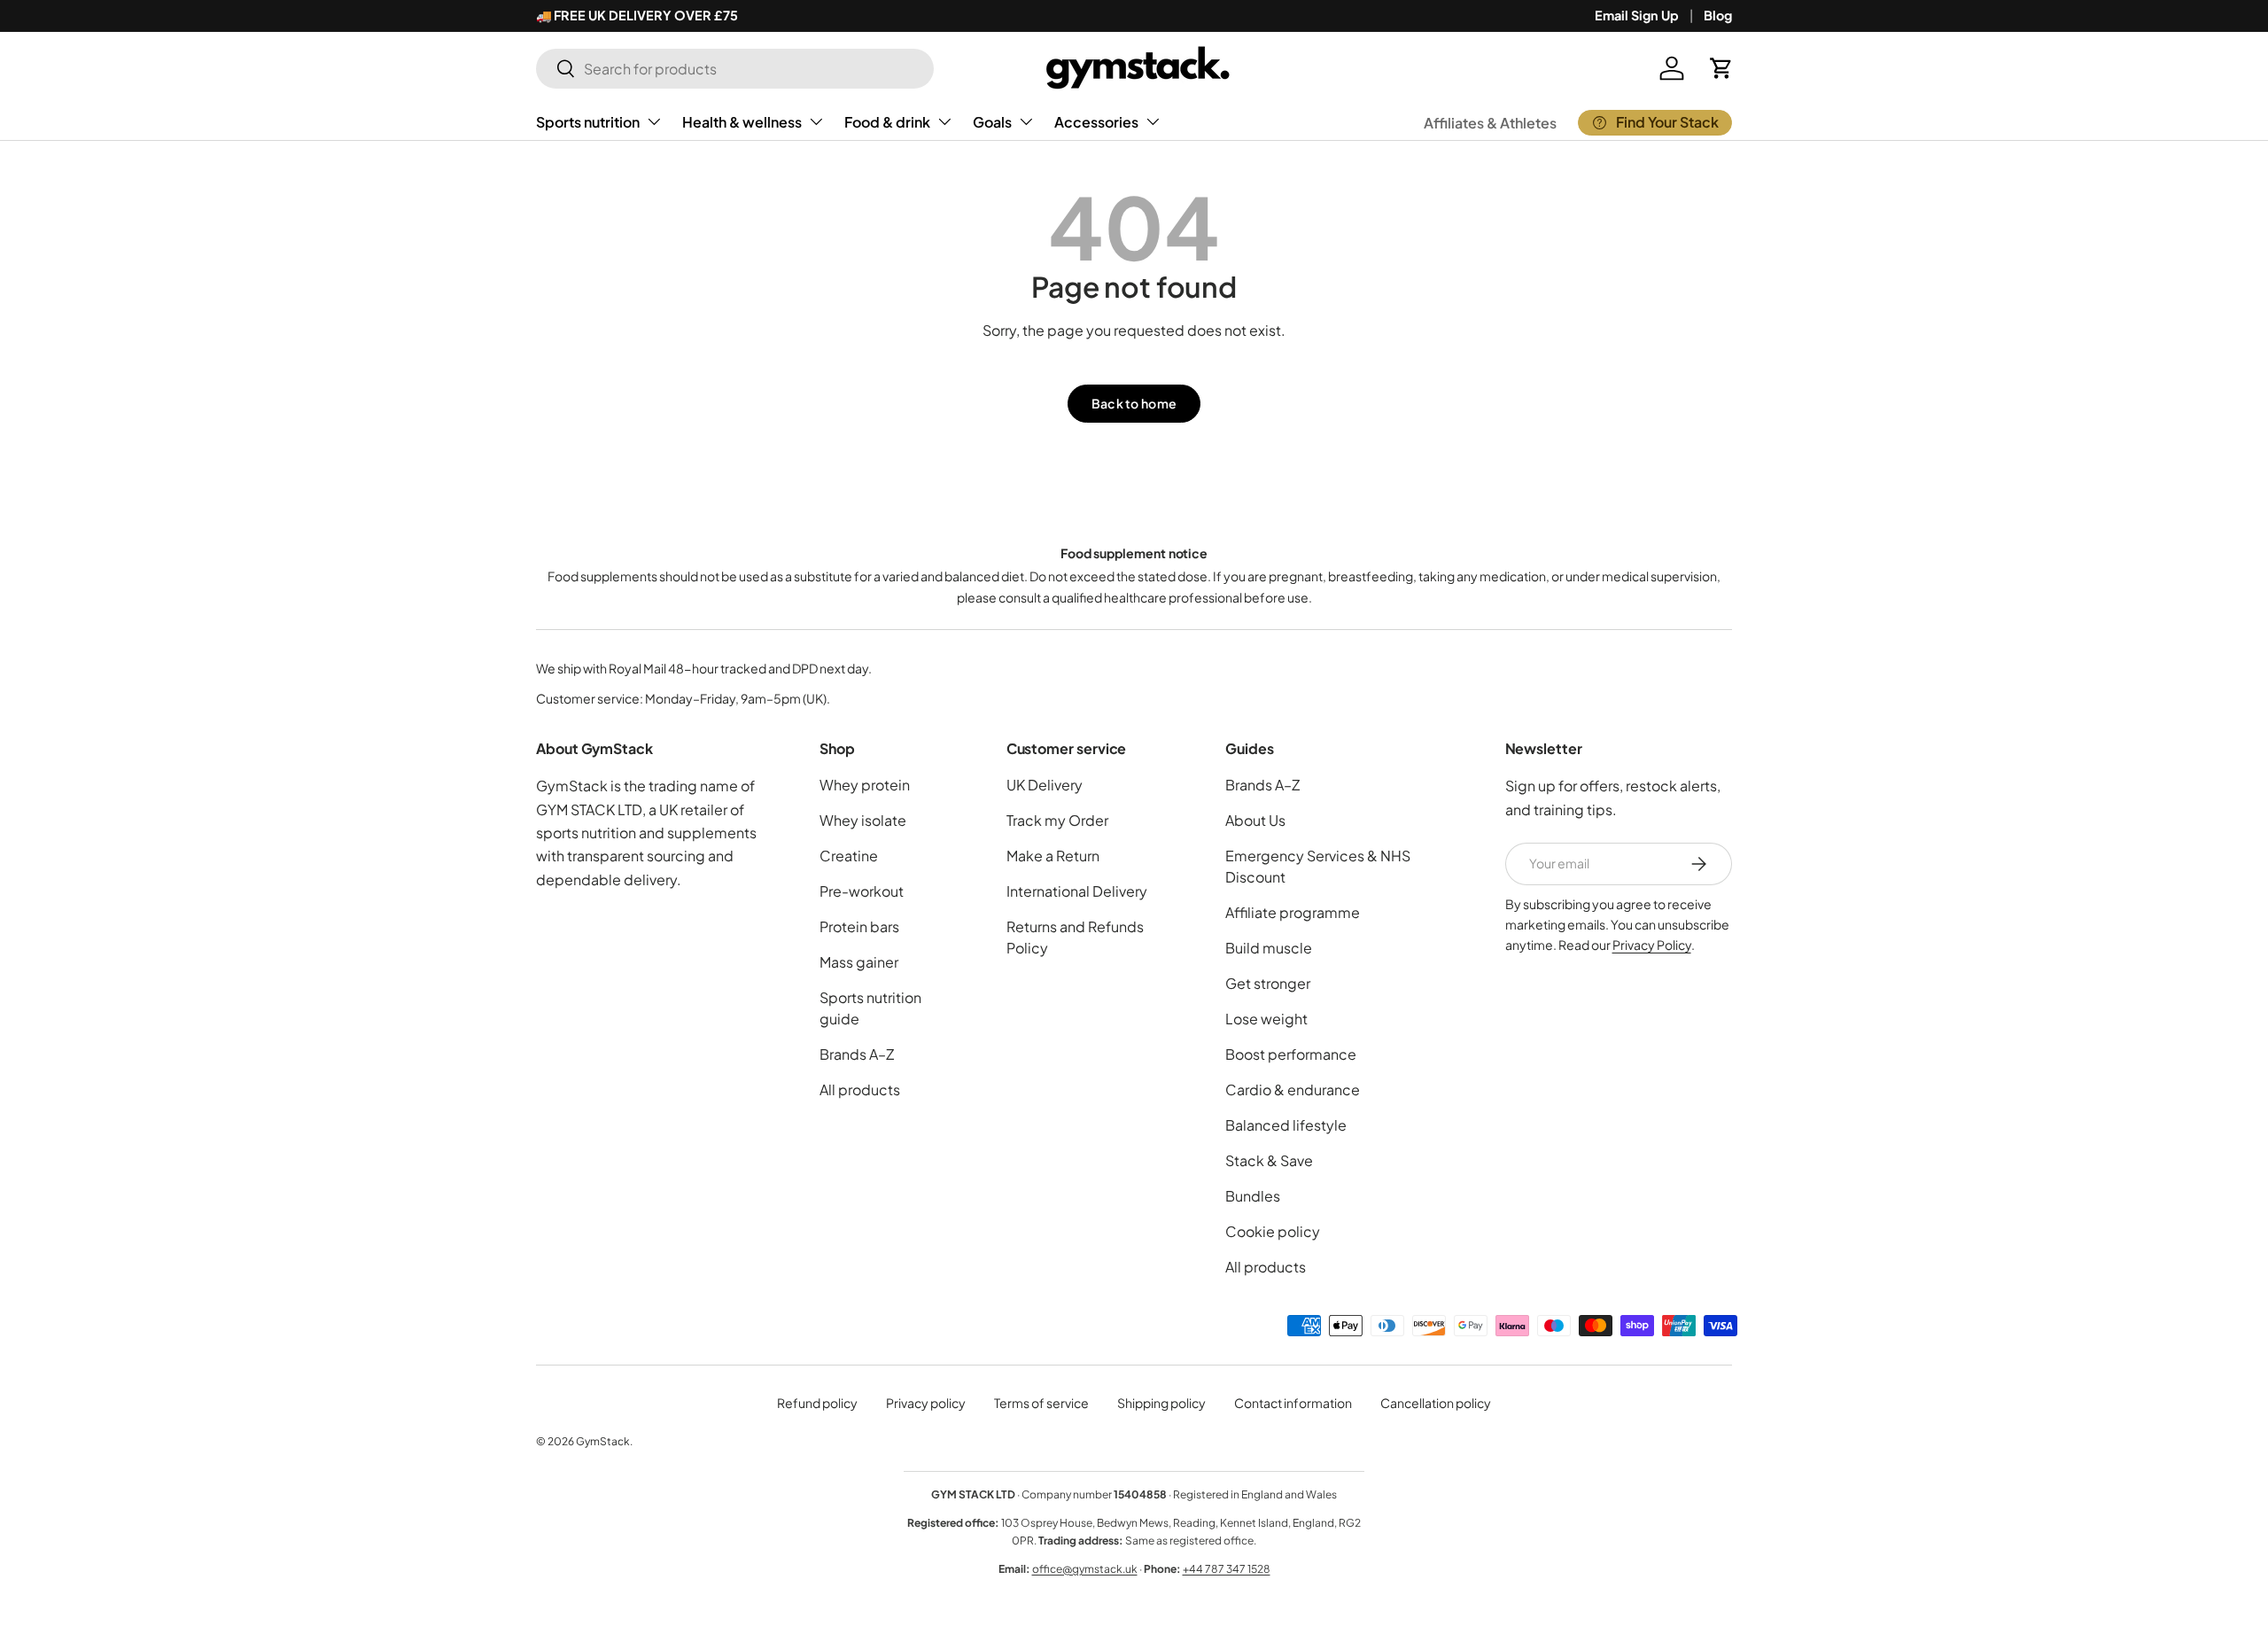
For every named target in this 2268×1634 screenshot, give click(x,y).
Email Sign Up (1637, 15)
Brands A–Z (857, 1054)
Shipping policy (1161, 1403)
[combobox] (735, 69)
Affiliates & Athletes (1490, 123)
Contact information (1293, 1403)
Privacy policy (926, 1403)
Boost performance (1291, 1054)
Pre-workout (862, 891)
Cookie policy (1273, 1231)
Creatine (849, 856)
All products (860, 1089)
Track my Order (1057, 820)
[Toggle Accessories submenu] (1153, 121)
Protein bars (859, 926)
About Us (1255, 820)
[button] (1721, 68)
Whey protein (865, 785)
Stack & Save (1269, 1160)
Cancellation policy (1436, 1403)
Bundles (1253, 1196)
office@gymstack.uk (1085, 1569)
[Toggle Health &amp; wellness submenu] (816, 121)
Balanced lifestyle (1286, 1125)
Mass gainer (859, 962)
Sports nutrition (588, 122)
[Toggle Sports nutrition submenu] (654, 121)
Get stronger (1268, 983)
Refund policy (817, 1403)
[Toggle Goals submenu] (1026, 121)
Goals (992, 122)
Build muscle (1269, 948)
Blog (1718, 15)
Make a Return (1053, 856)
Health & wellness (742, 122)
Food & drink (887, 122)
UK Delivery (1045, 785)
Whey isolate (863, 820)
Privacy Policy (1652, 945)
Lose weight (1266, 1019)
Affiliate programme (1293, 912)
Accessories (1096, 122)
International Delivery (1077, 891)
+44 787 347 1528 (1227, 1569)
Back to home (1134, 403)
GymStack (603, 1441)
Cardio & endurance (1293, 1089)
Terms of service (1041, 1403)
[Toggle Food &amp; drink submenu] (944, 121)
